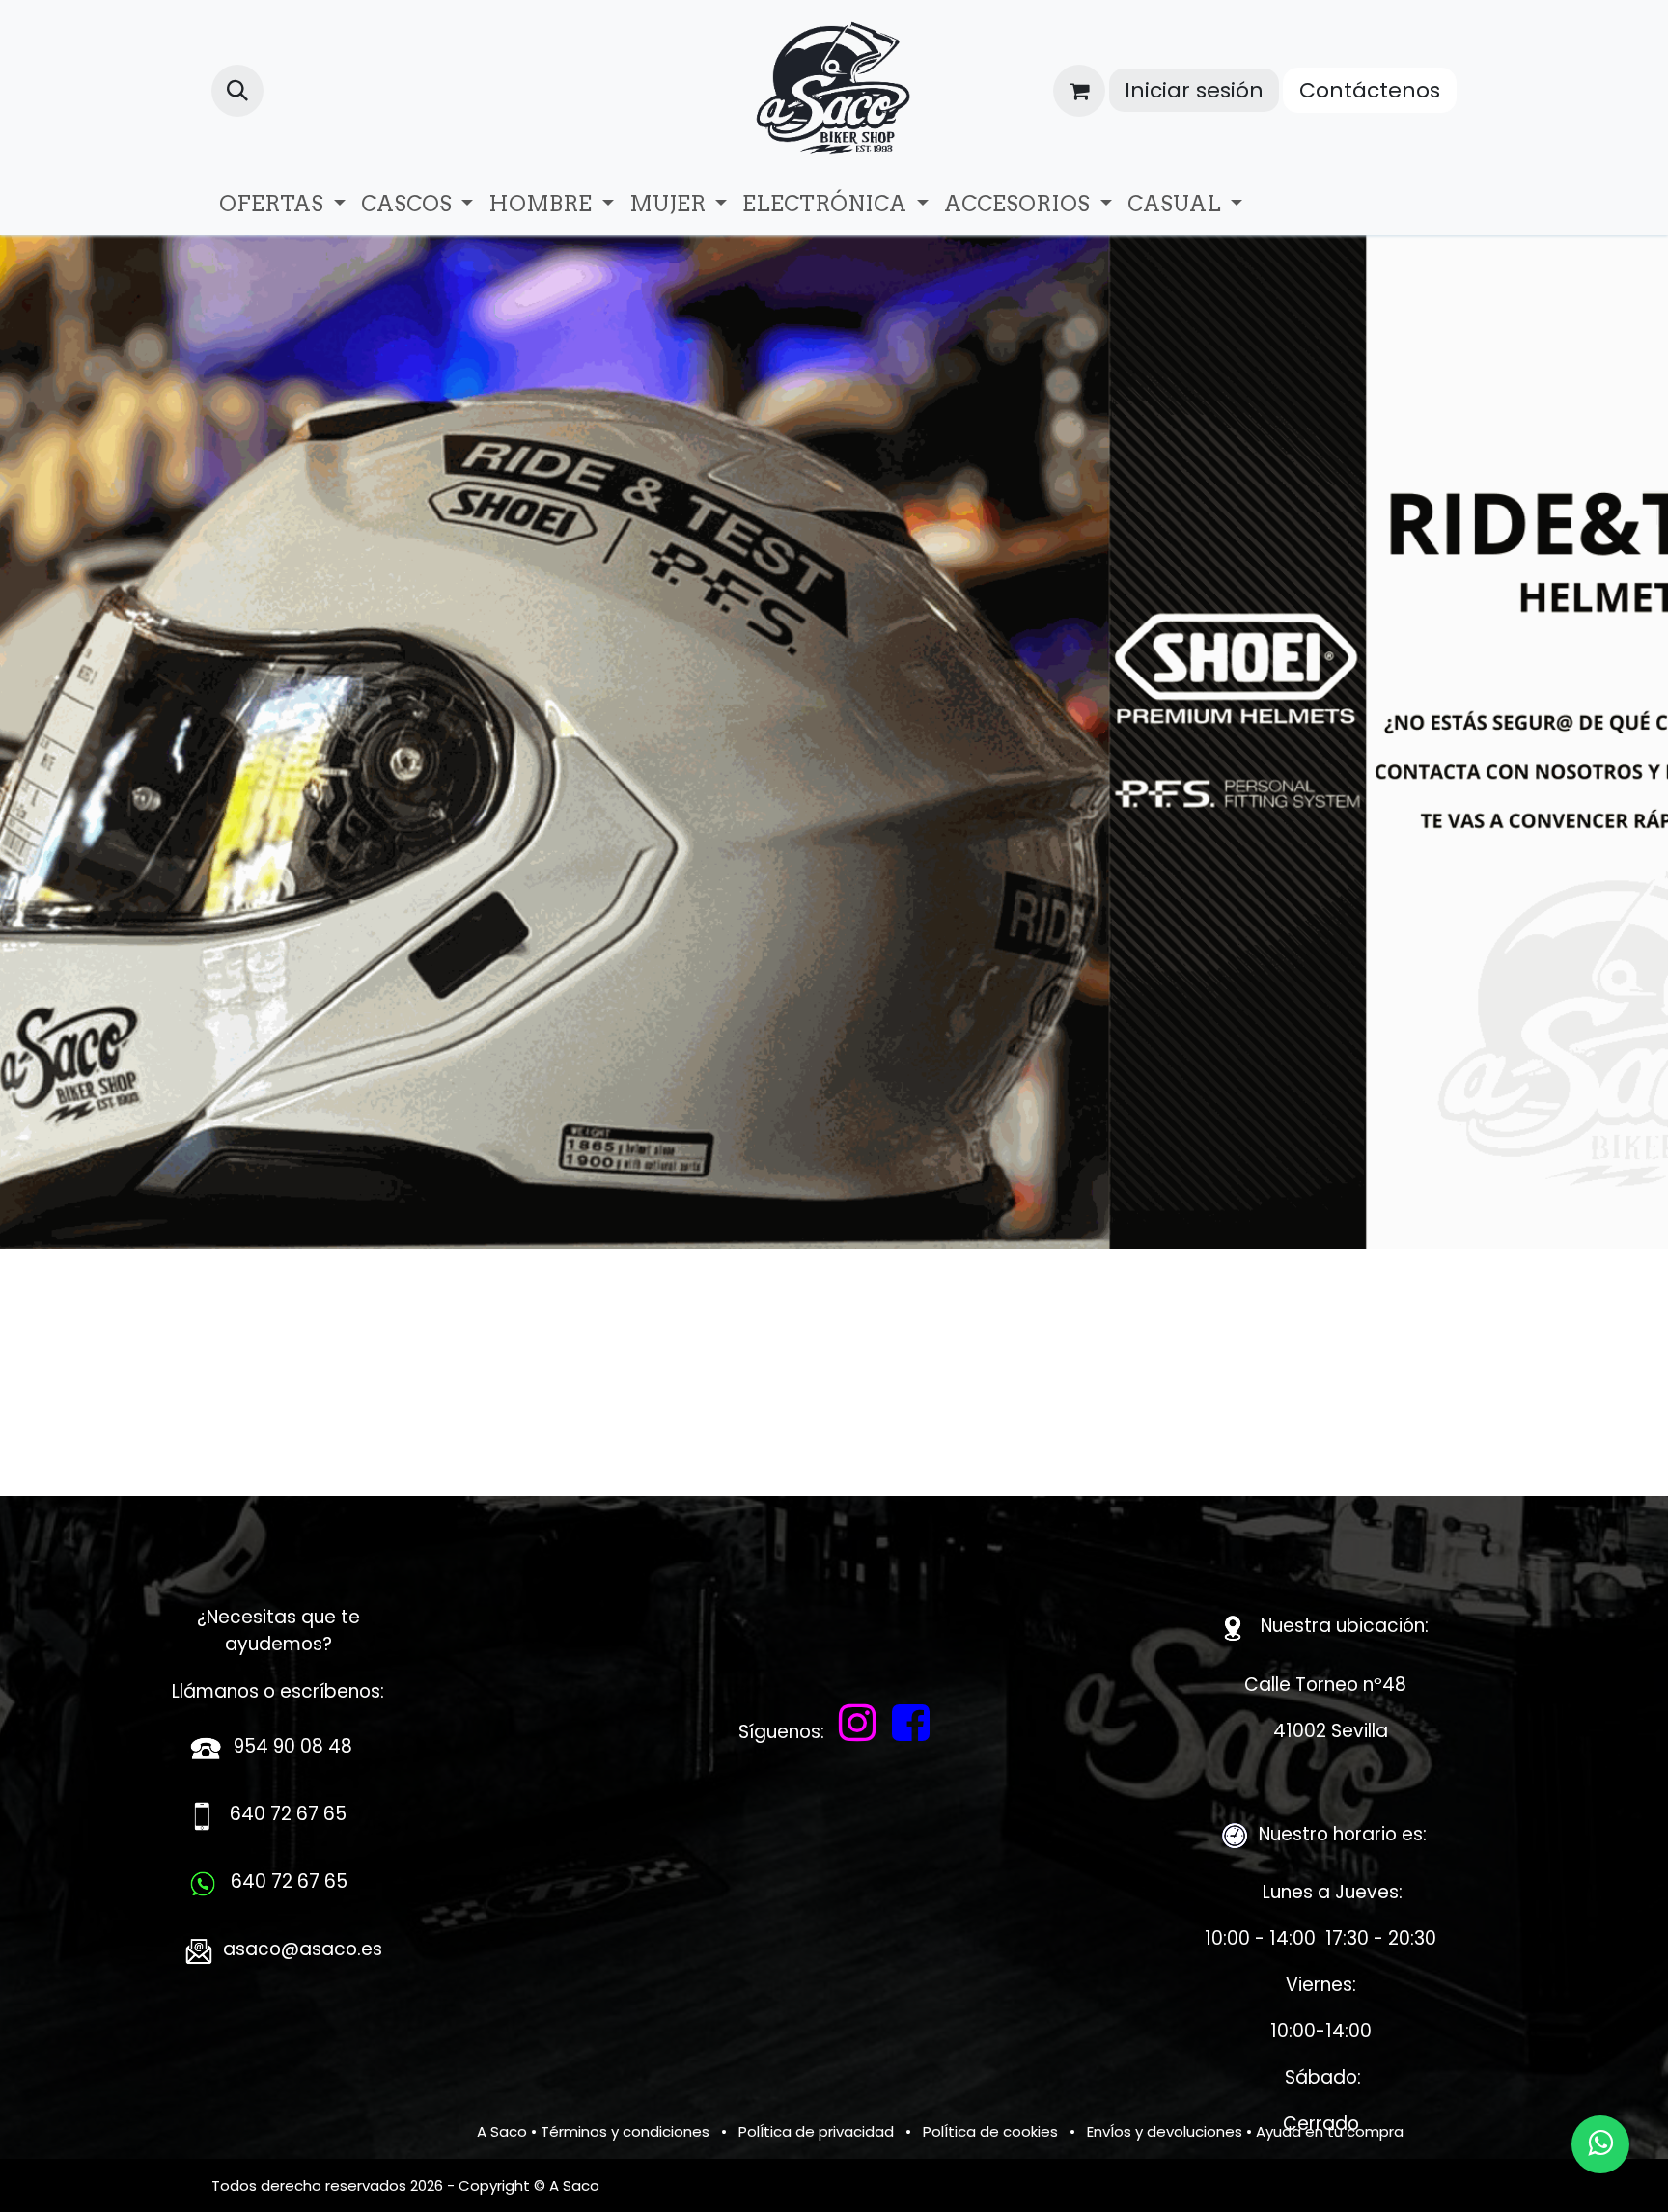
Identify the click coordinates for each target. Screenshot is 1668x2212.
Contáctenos (1370, 90)
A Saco (502, 2131)
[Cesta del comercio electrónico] (1079, 91)
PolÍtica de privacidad (816, 2131)
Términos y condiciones (625, 2131)
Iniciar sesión (1194, 90)
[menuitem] (282, 204)
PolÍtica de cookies (990, 2131)
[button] (237, 91)
